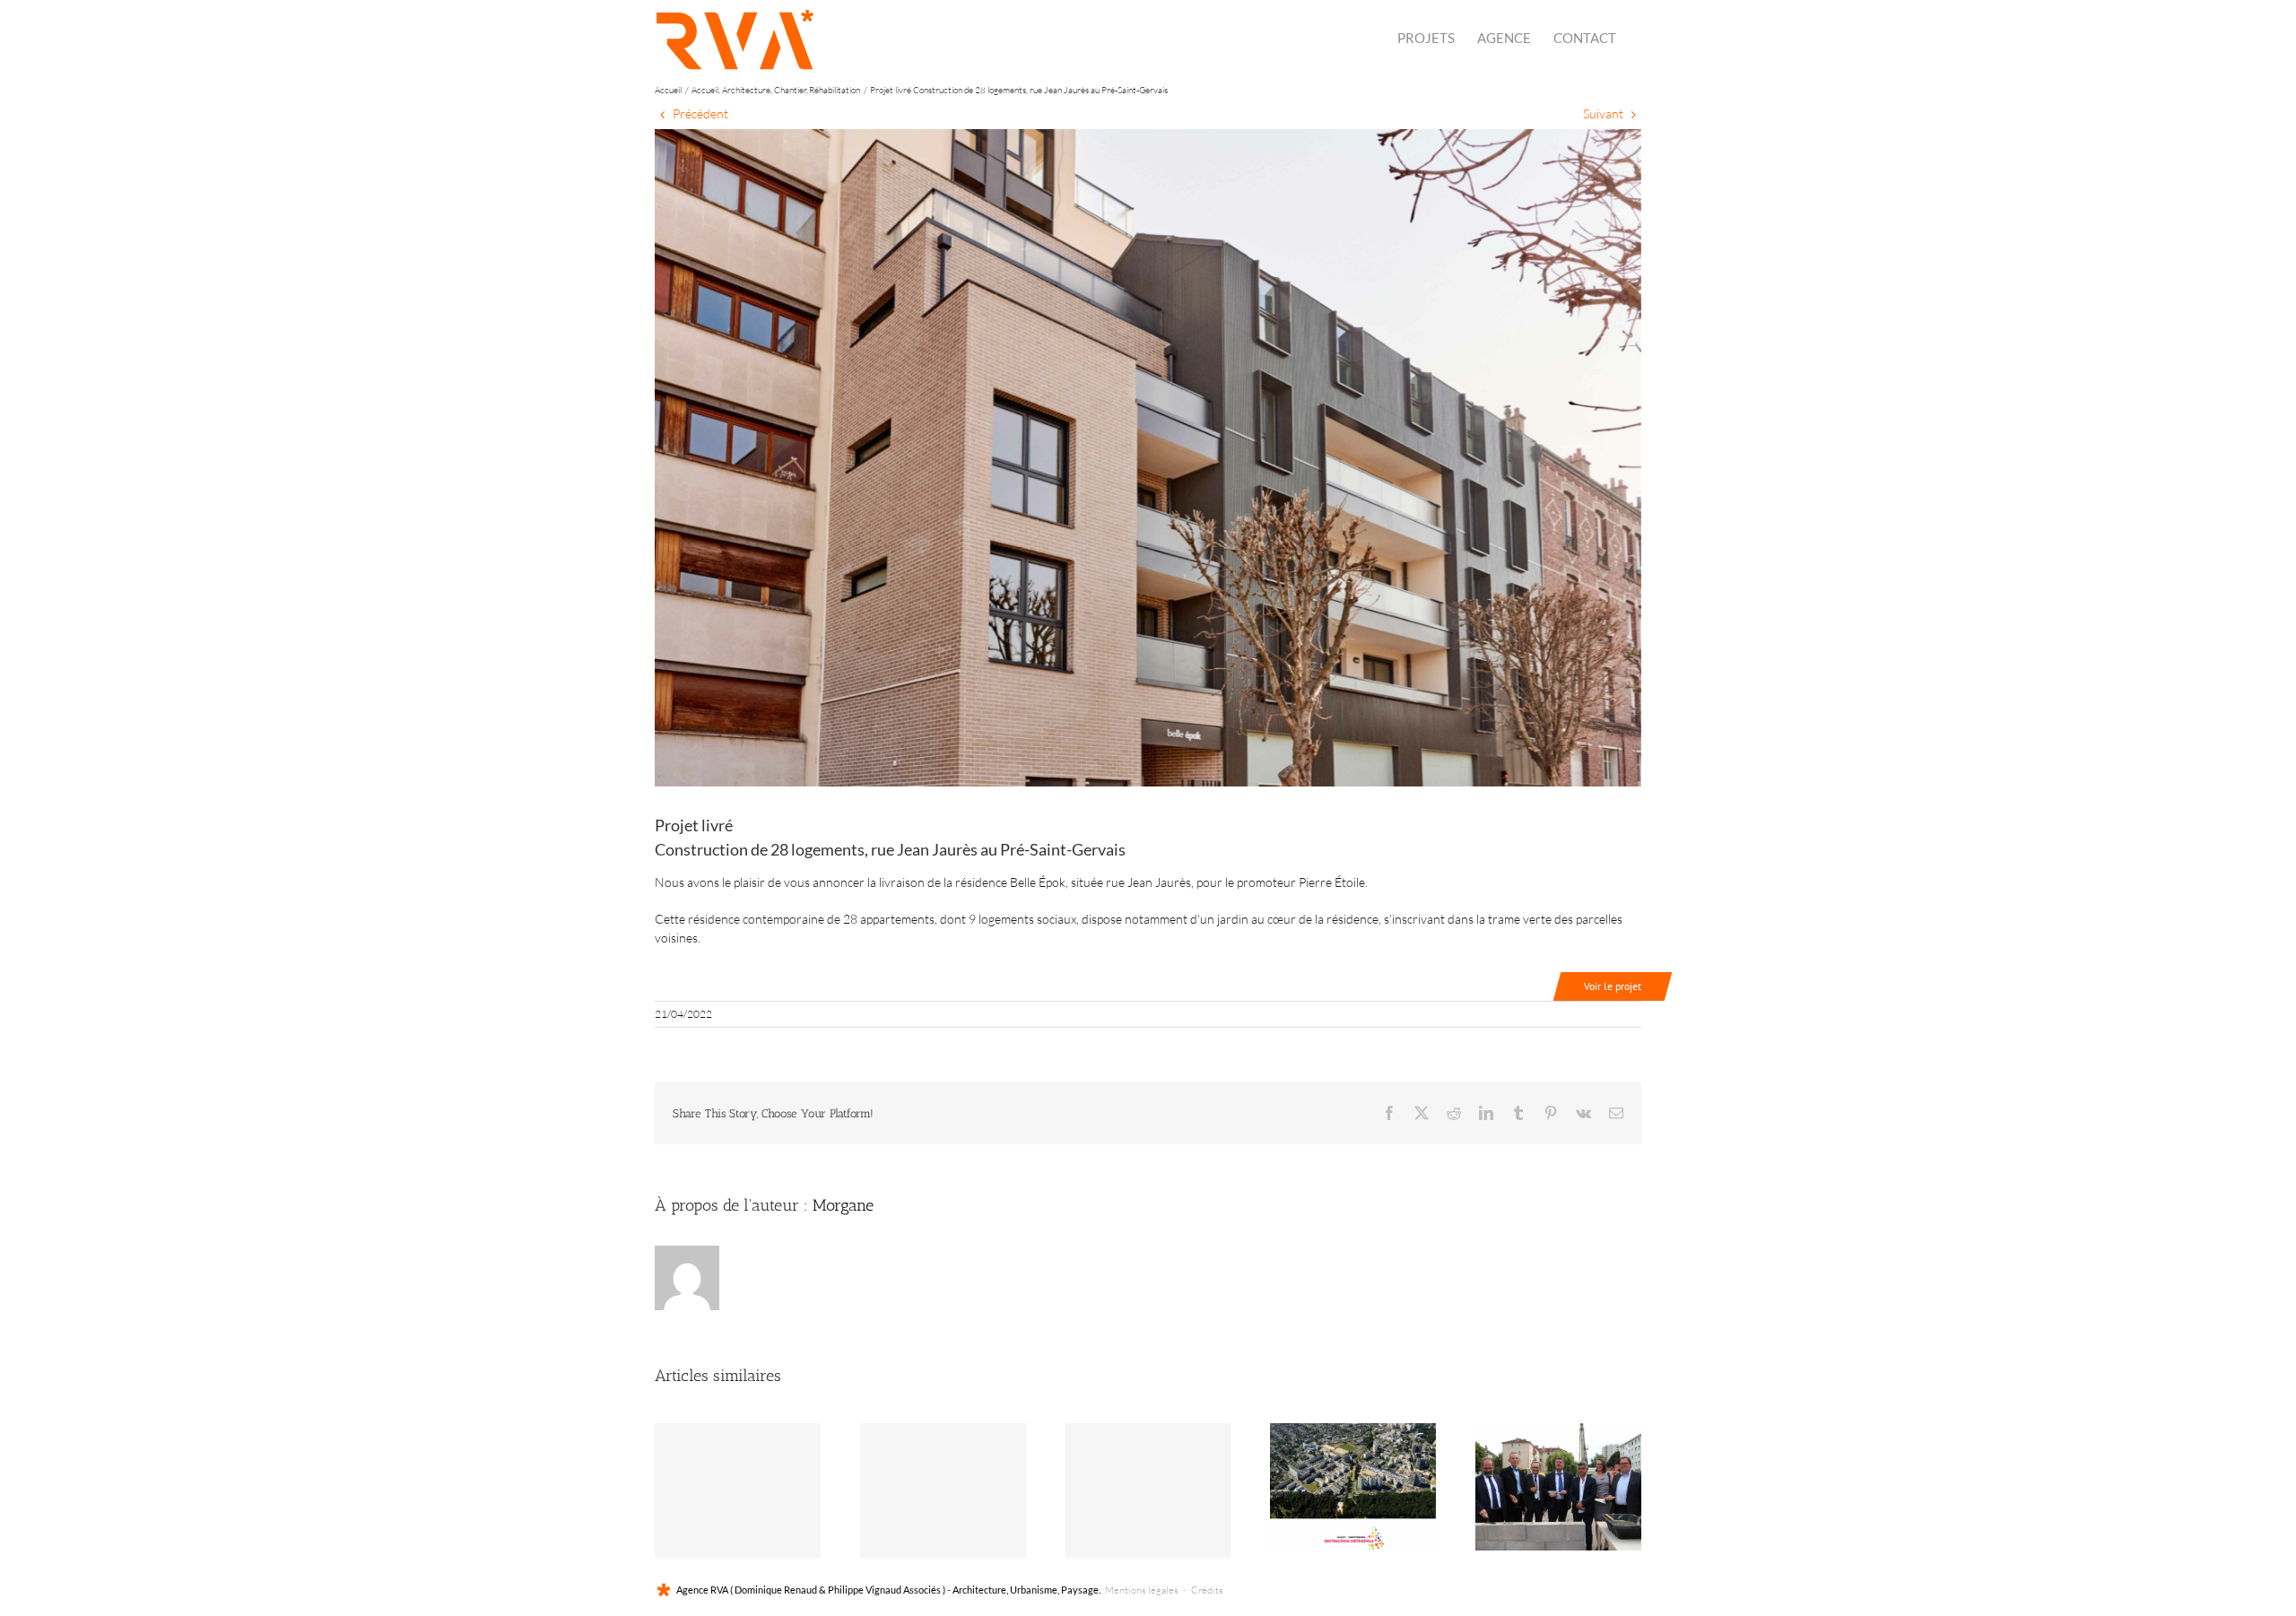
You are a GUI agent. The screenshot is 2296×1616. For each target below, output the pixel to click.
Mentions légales (1142, 1590)
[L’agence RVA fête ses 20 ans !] (1148, 1490)
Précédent (700, 113)
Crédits (1207, 1590)
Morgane (843, 1205)
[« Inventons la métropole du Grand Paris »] (1353, 1487)
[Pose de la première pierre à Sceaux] (1558, 1487)
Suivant (1603, 113)
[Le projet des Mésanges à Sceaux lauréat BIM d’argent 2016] (943, 1490)
